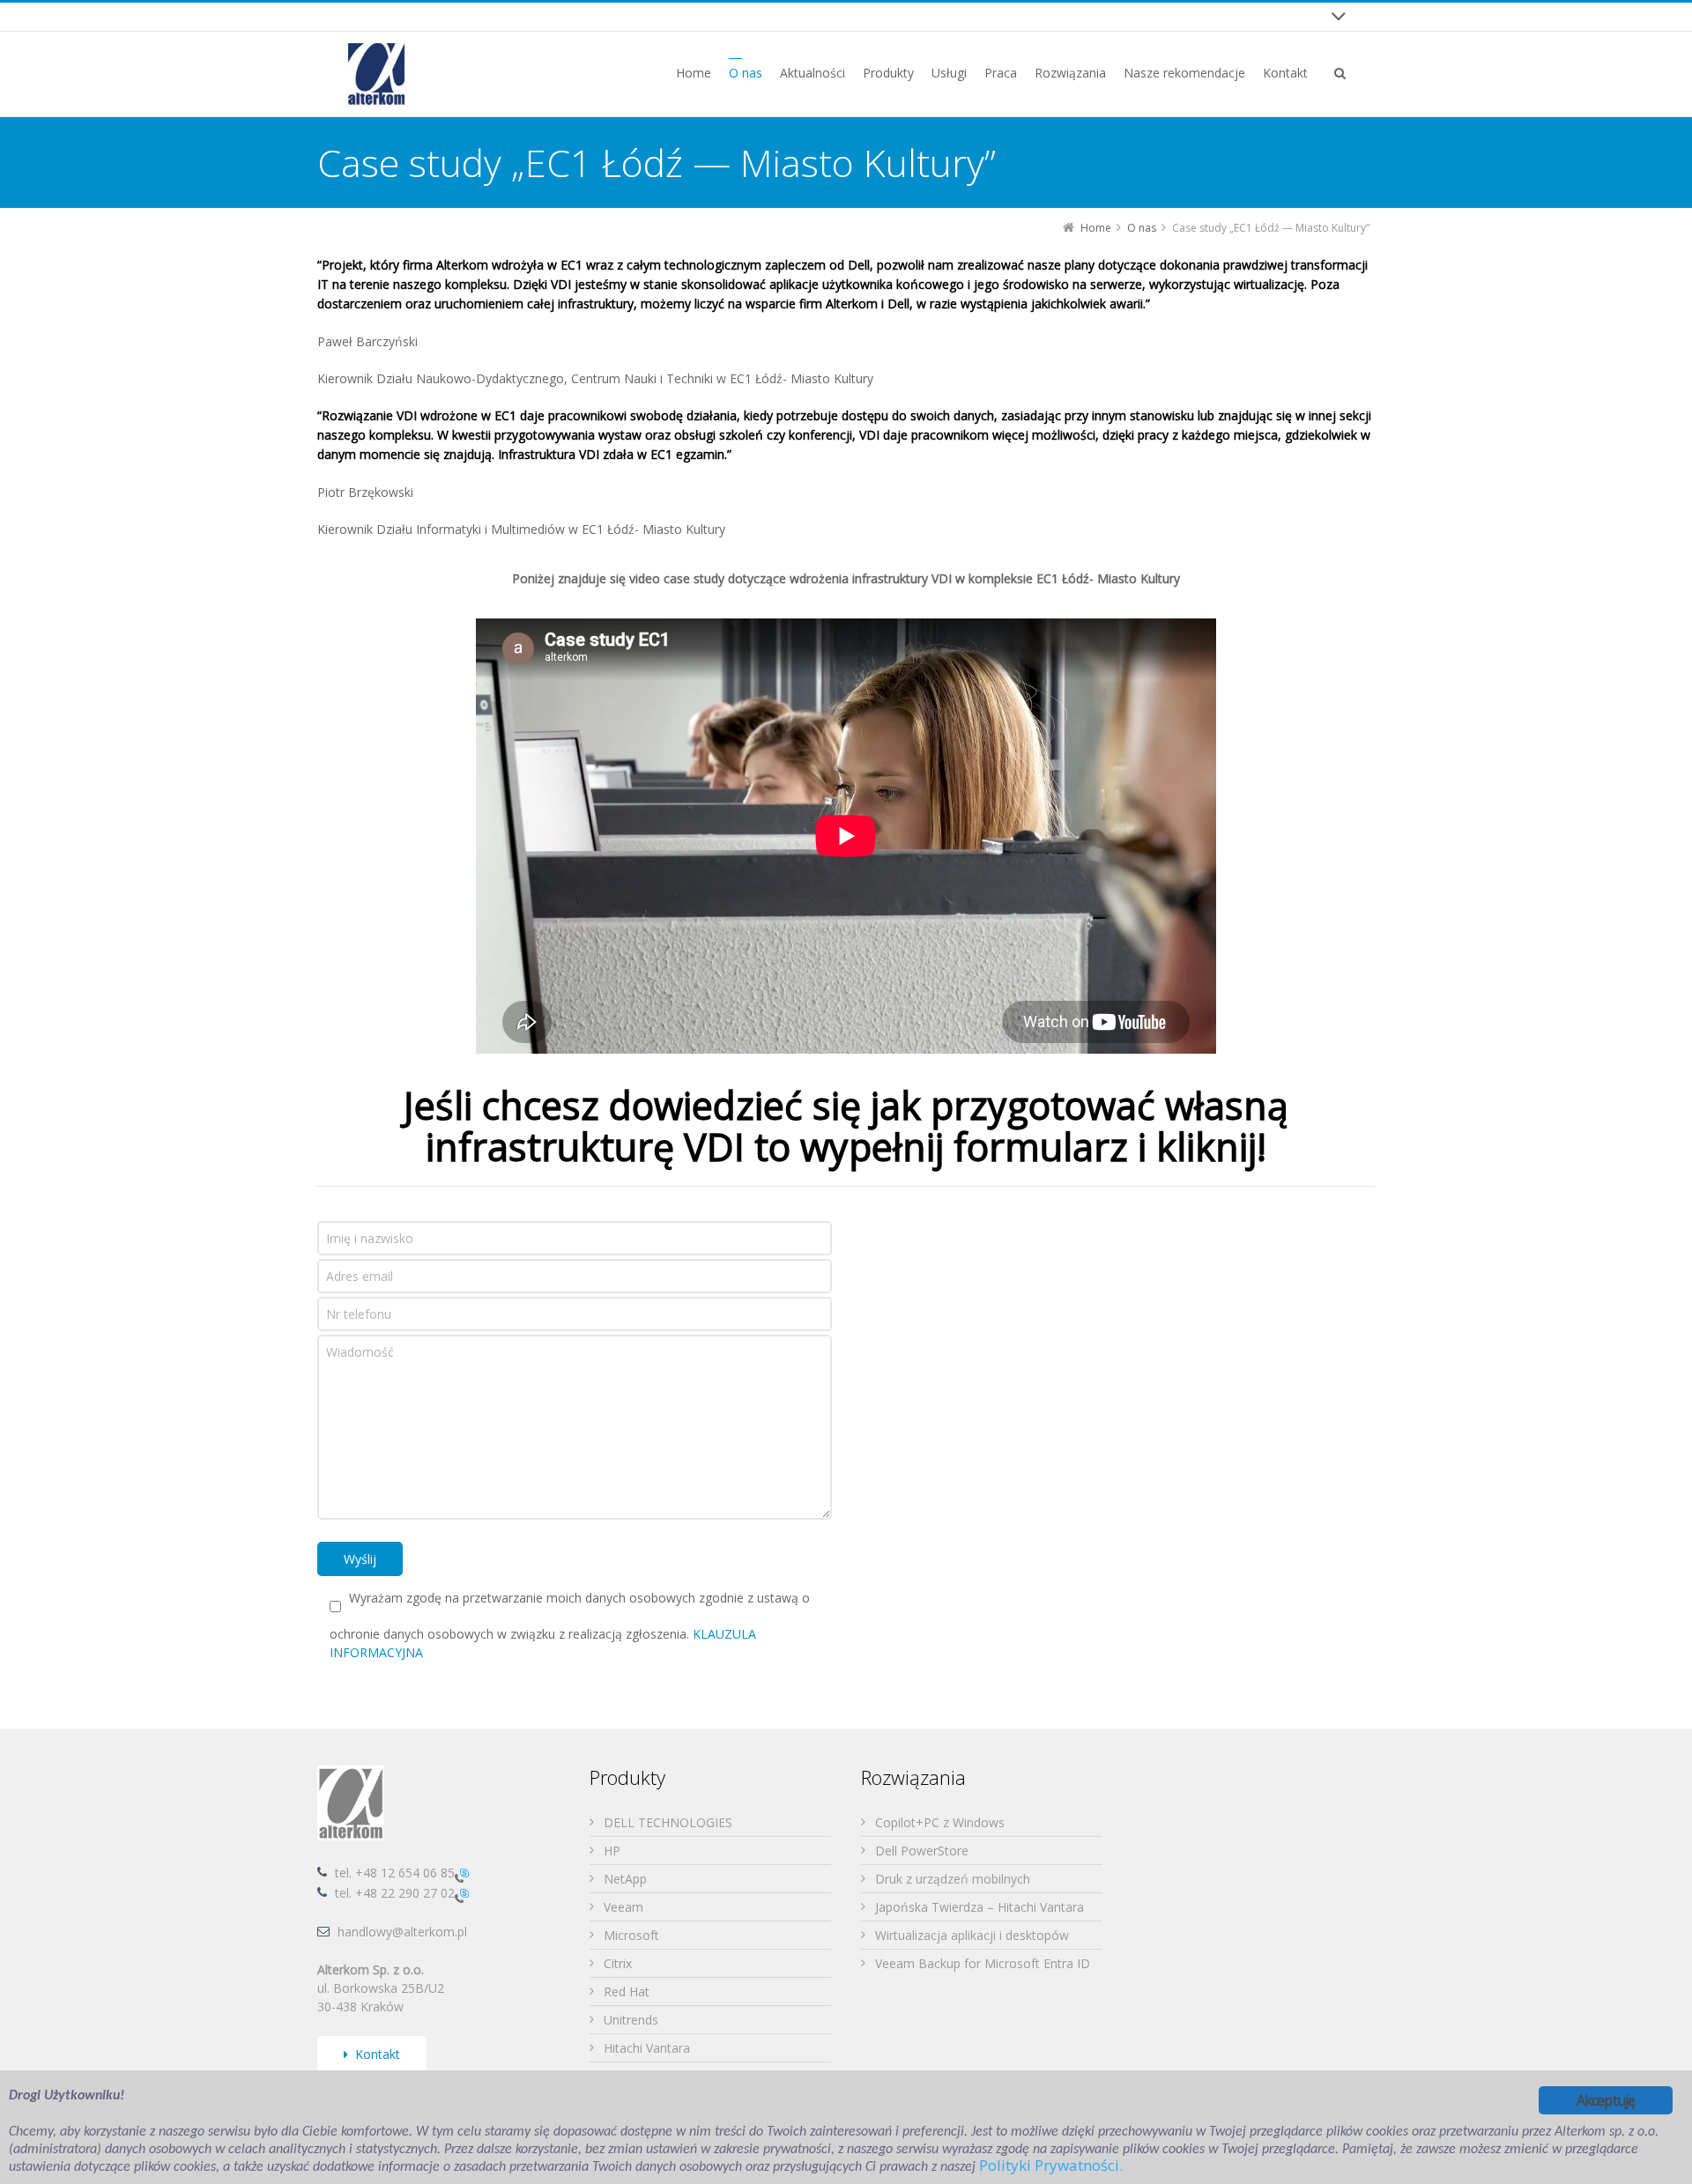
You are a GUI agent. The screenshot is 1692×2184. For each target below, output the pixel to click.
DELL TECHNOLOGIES (668, 1822)
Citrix (618, 1963)
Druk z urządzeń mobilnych (953, 1879)
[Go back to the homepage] (376, 74)
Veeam (623, 1907)
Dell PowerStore (922, 1851)
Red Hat (627, 1992)
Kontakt (378, 2054)
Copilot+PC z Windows (940, 1822)
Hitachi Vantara (647, 2048)
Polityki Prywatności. (1051, 2165)
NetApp (625, 1879)
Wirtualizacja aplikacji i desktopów (972, 1935)
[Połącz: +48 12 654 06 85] (462, 1874)
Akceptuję (1606, 2100)
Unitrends (631, 2020)
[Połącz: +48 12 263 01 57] (462, 1895)
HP (612, 1851)
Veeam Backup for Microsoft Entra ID (983, 1963)
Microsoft (631, 1935)
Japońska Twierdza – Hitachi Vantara (980, 1907)
